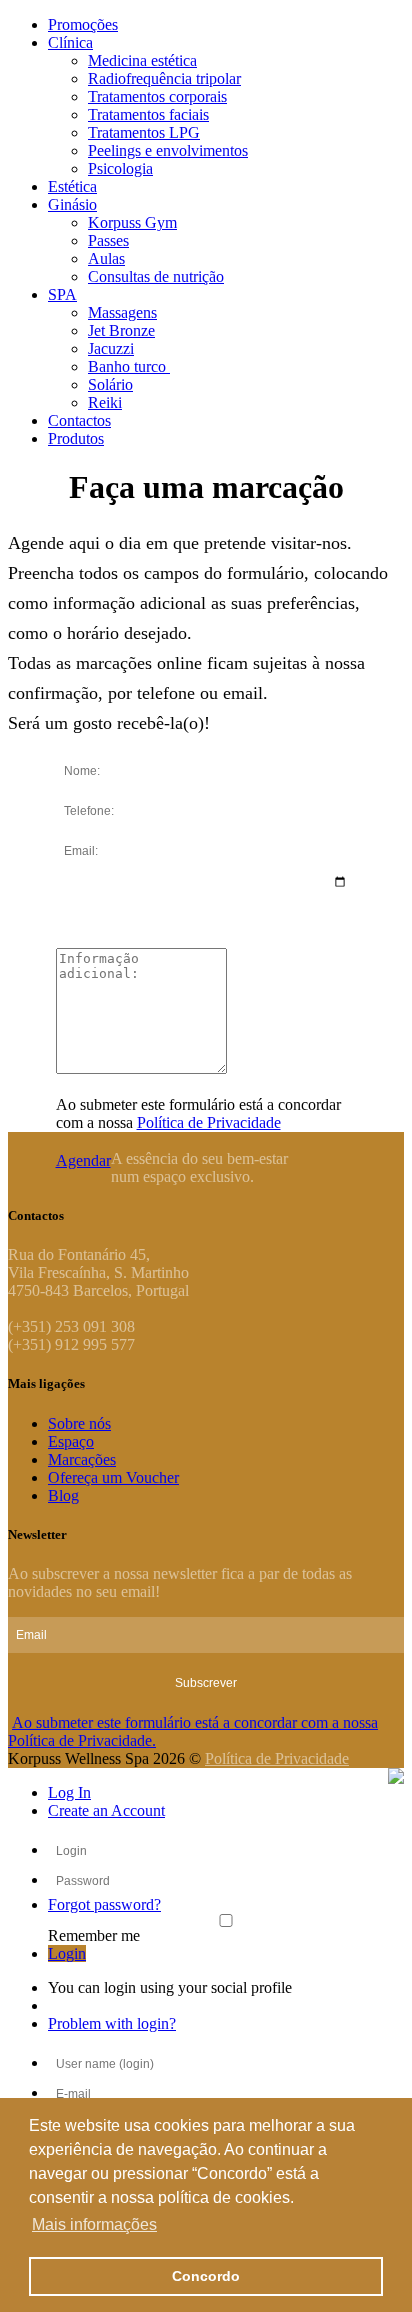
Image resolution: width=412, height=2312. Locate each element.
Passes (108, 240)
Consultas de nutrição (156, 276)
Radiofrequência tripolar (164, 78)
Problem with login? (112, 2023)
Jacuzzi (111, 348)
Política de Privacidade (209, 1122)
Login (67, 1953)
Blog (63, 1495)
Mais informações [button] (94, 2224)
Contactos (79, 420)
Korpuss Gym (132, 222)
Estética (72, 186)
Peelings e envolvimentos (168, 150)
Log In (69, 1792)
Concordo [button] (206, 2276)
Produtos (76, 438)
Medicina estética (142, 60)
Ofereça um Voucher (113, 1477)
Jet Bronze (121, 330)
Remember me (94, 1935)
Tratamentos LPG (144, 132)
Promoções (83, 24)
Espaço (71, 1441)
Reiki (105, 402)
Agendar (83, 1160)
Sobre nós (79, 1423)
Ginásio (72, 204)
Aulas (106, 258)
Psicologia (120, 168)
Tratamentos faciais (148, 114)
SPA (62, 294)
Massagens (122, 312)
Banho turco (129, 366)
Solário (110, 384)
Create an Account (106, 1810)
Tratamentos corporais (157, 96)
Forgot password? (104, 1904)
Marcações (82, 1459)
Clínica (70, 42)
